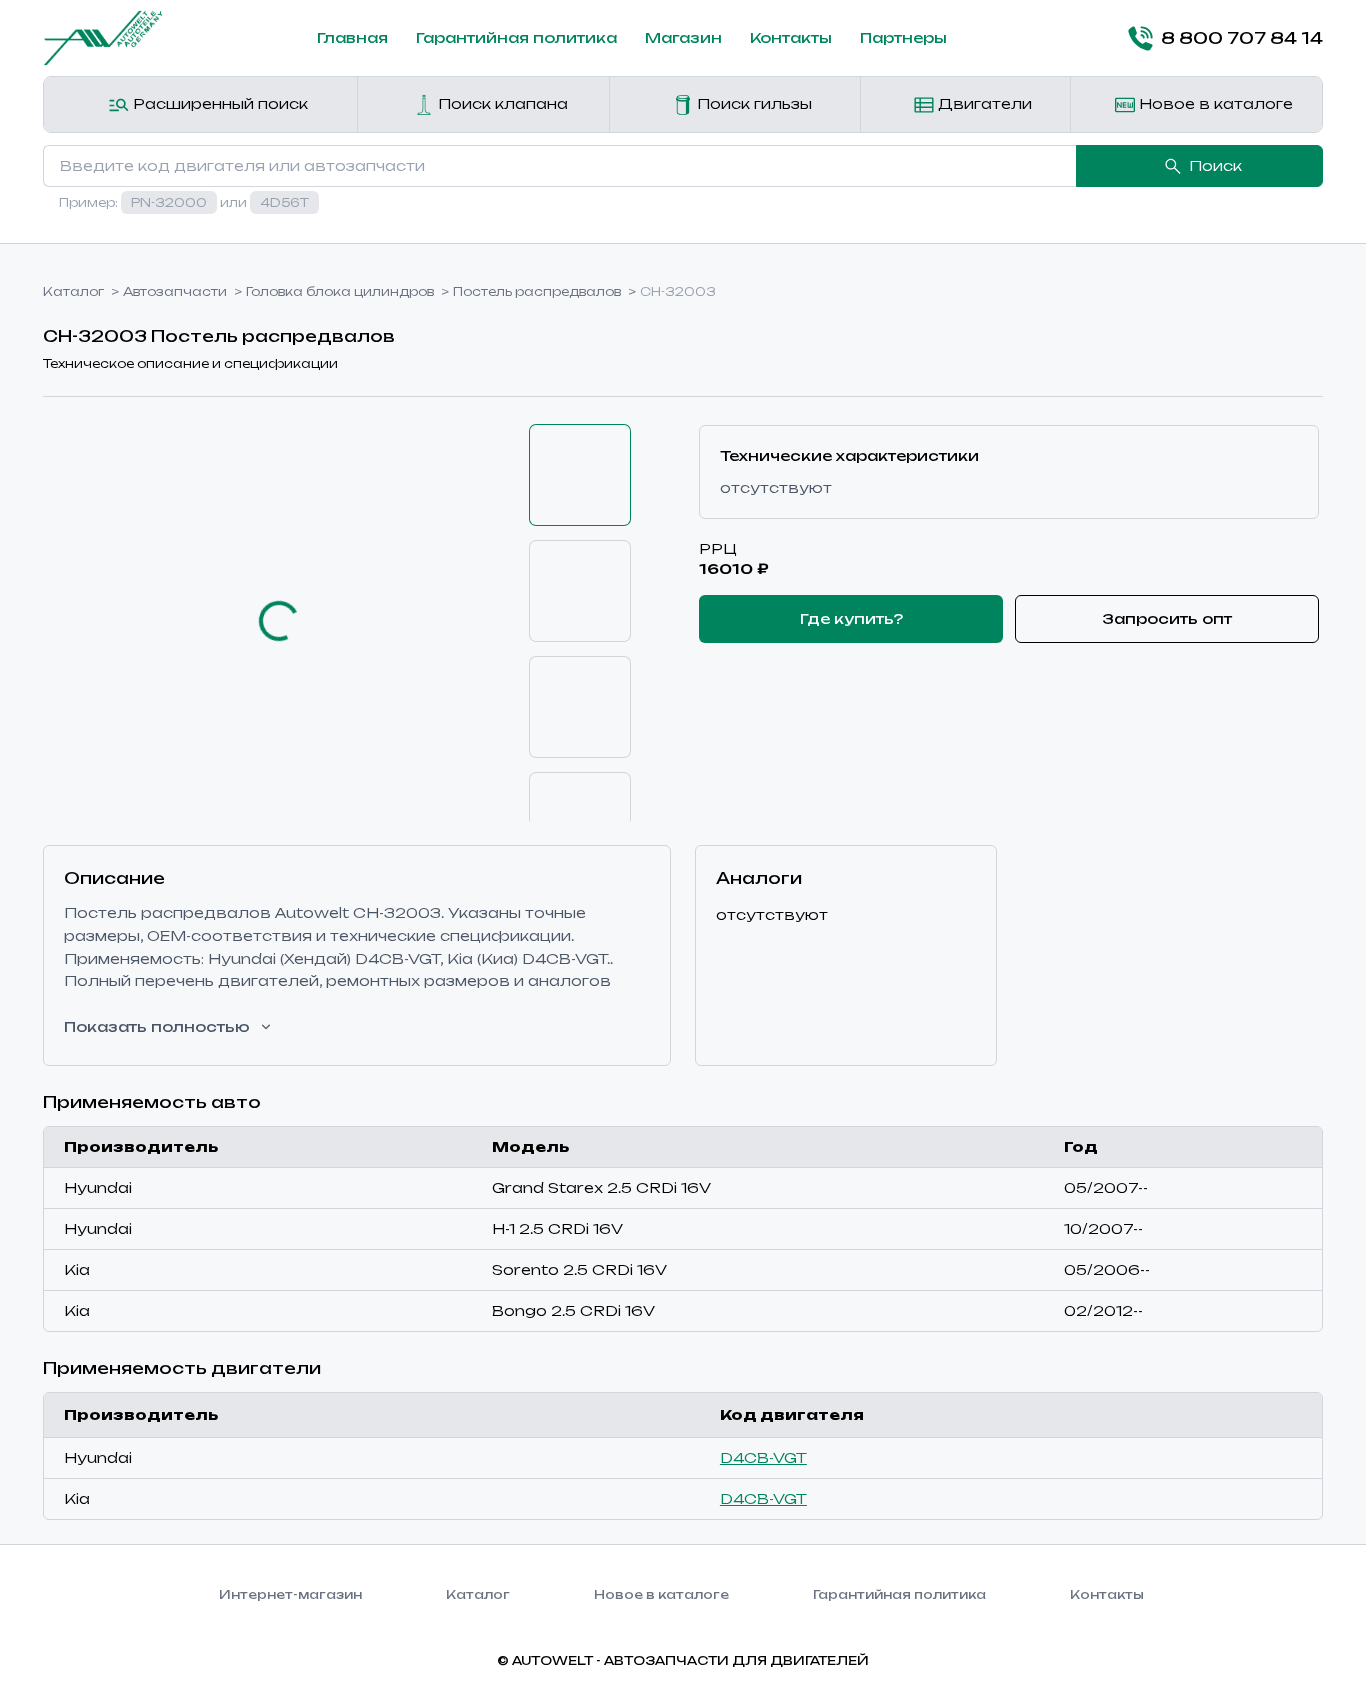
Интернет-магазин (290, 1594)
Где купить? (851, 618)
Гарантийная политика (516, 37)
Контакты (791, 37)
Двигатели (983, 103)
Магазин (683, 37)
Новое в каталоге (1214, 103)
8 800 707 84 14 (1242, 38)
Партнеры (903, 37)
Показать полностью (157, 1026)
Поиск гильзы (752, 103)
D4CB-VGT (763, 1457)
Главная (352, 37)
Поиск (1215, 165)
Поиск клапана (501, 103)
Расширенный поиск (218, 103)
